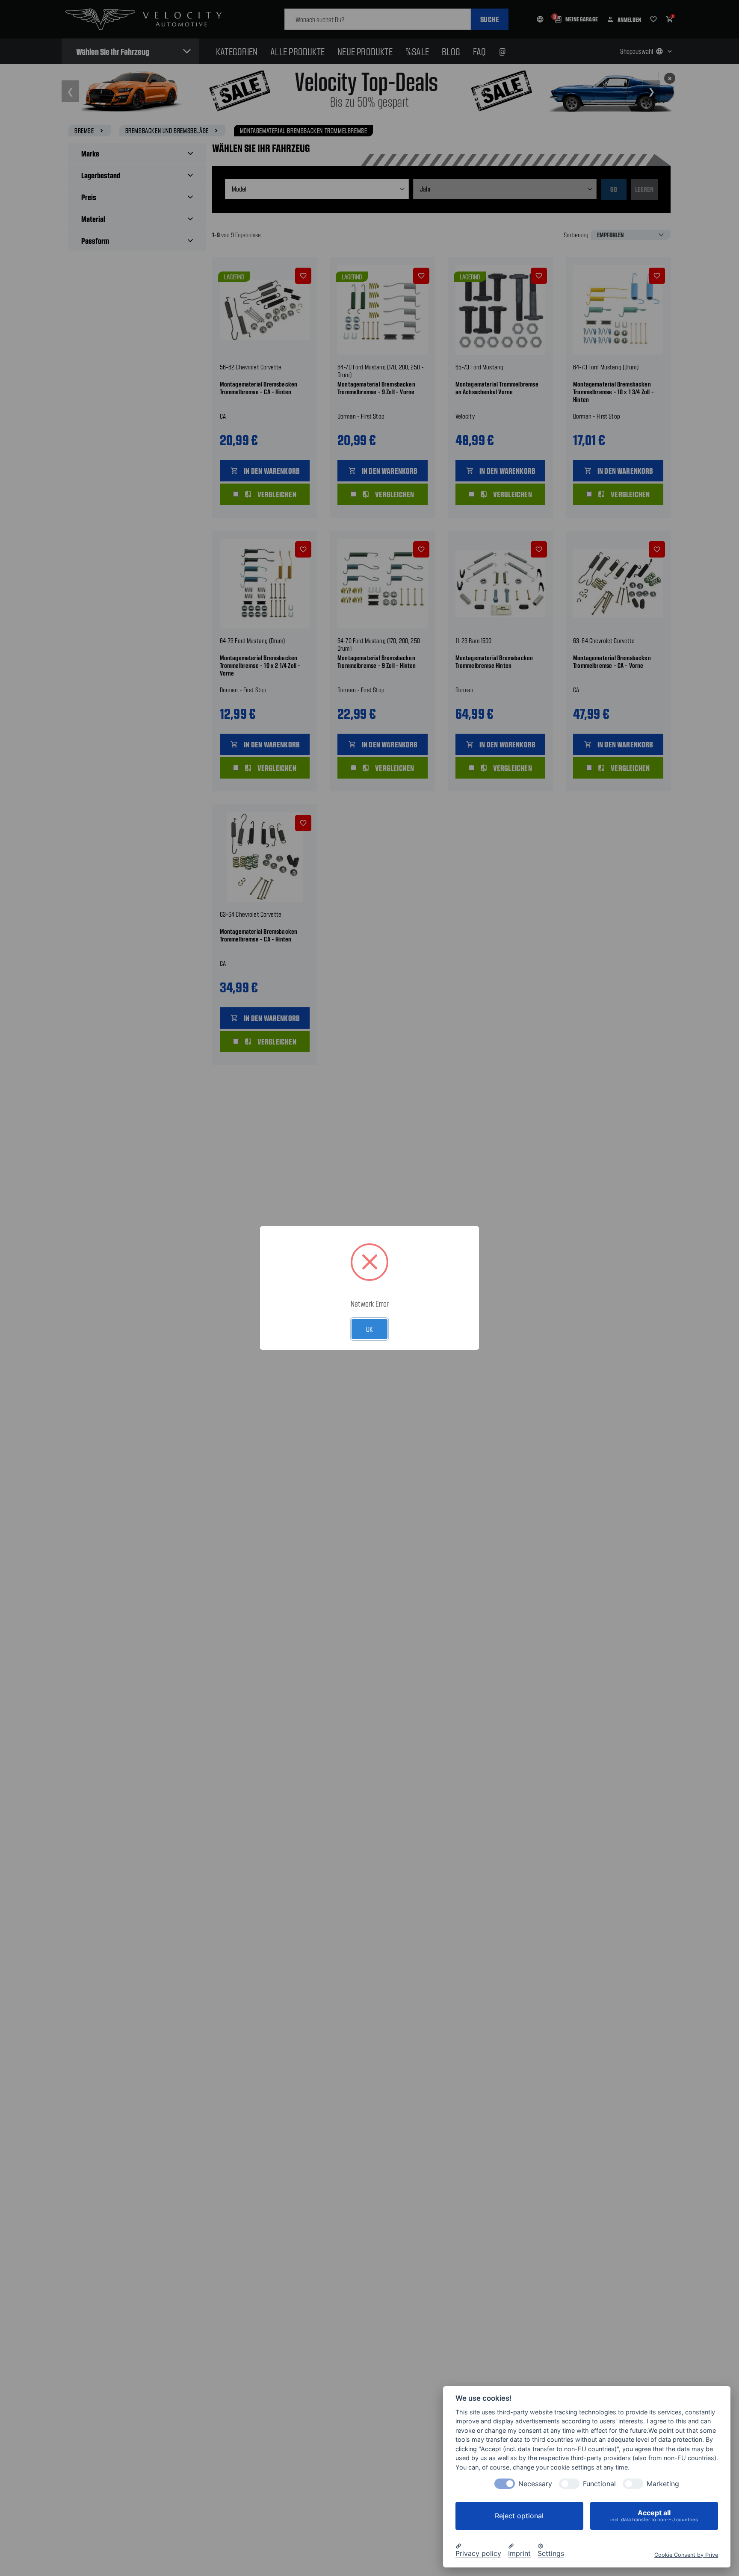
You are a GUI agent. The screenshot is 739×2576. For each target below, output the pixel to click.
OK (369, 1329)
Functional (599, 2484)
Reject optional (519, 2516)
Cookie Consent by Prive (686, 2554)
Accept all (654, 2516)
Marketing (663, 2484)
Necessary (535, 2484)
